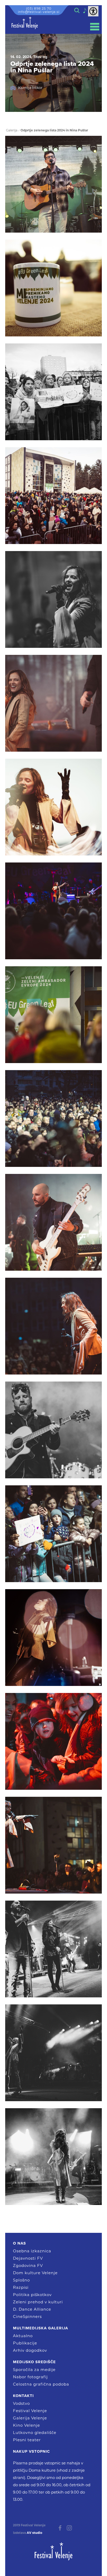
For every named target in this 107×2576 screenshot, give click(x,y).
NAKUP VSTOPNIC (31, 2451)
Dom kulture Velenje (35, 2273)
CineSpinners (27, 2316)
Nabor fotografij (30, 2377)
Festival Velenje (30, 2411)
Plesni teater (27, 2440)
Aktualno (23, 2336)
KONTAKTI (23, 2396)
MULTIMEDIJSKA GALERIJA (41, 2328)
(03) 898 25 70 (39, 8)
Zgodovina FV (28, 2265)
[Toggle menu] (95, 27)
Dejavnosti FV (28, 2258)
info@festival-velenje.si (39, 12)
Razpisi (21, 2287)
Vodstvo (21, 2403)
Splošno (21, 2280)
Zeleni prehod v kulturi (38, 2302)
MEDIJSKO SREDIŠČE (34, 2362)
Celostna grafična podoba (41, 2384)
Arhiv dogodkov (30, 2350)
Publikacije (25, 2343)
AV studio (35, 2533)
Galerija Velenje (30, 2418)
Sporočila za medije (34, 2370)
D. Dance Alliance (32, 2309)
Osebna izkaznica (32, 2251)
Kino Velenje (26, 2425)
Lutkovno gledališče (35, 2433)
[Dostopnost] (93, 11)
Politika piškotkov (32, 2295)
